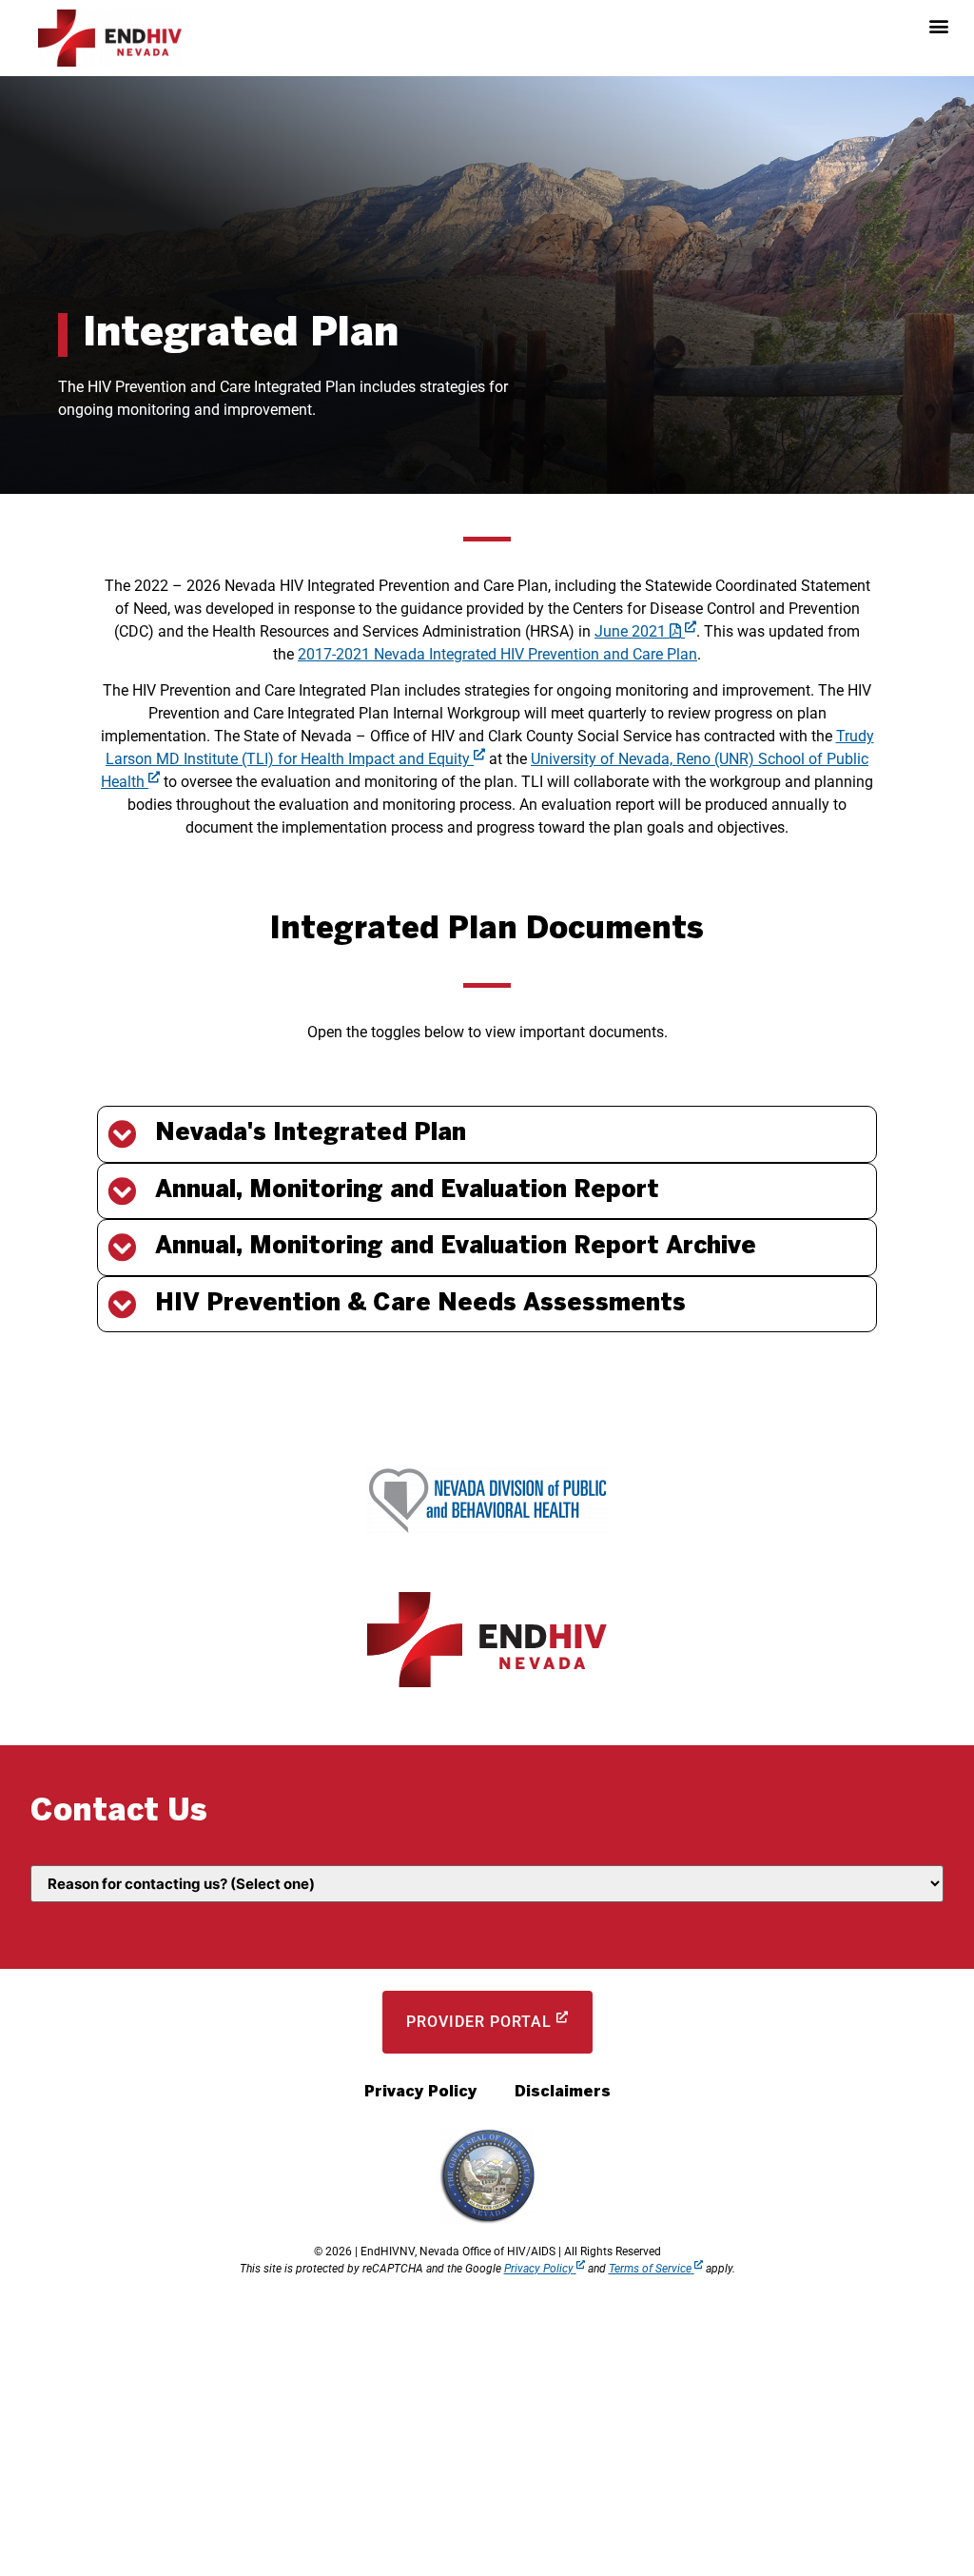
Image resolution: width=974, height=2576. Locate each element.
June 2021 (630, 631)
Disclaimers (563, 2092)
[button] (939, 25)
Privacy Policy (420, 2092)
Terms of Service (650, 2269)
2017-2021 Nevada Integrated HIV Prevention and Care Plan (497, 654)
